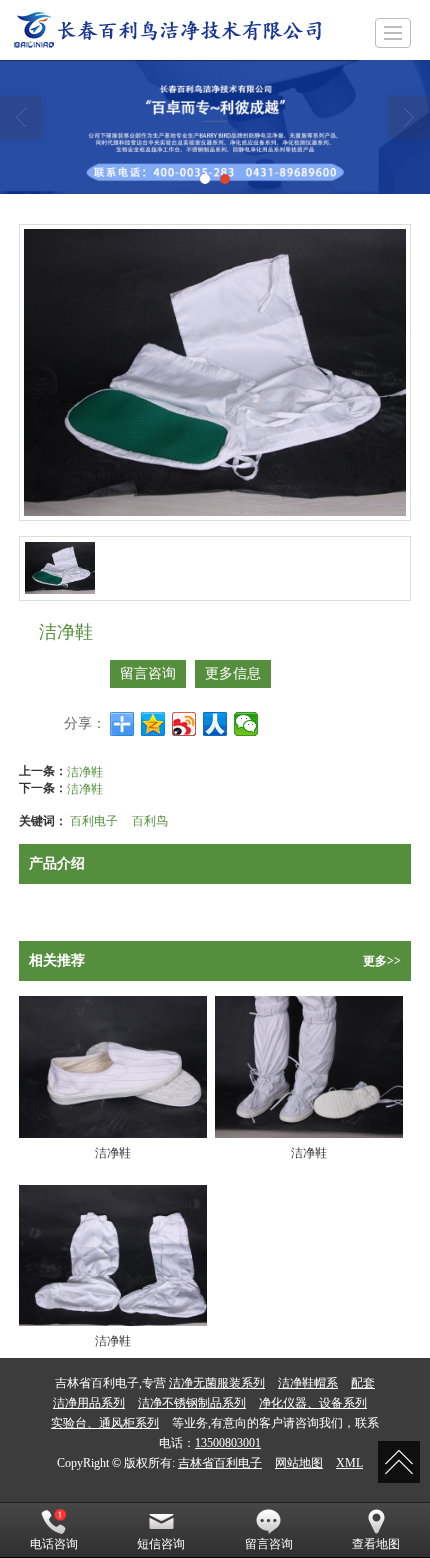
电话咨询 (54, 1544)
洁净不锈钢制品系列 (192, 1403)
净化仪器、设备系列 (313, 1403)
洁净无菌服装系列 (217, 1383)
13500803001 (228, 1443)
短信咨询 (161, 1544)
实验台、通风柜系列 (105, 1423)
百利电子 (94, 819)
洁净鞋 (85, 770)
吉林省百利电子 (220, 1463)
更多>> (382, 961)
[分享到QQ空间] (153, 724)
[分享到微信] (246, 724)
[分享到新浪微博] (184, 724)
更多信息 (233, 673)
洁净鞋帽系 (308, 1383)
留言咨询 (148, 673)
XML (349, 1463)
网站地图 (299, 1463)
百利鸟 (150, 819)
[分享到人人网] (215, 724)
